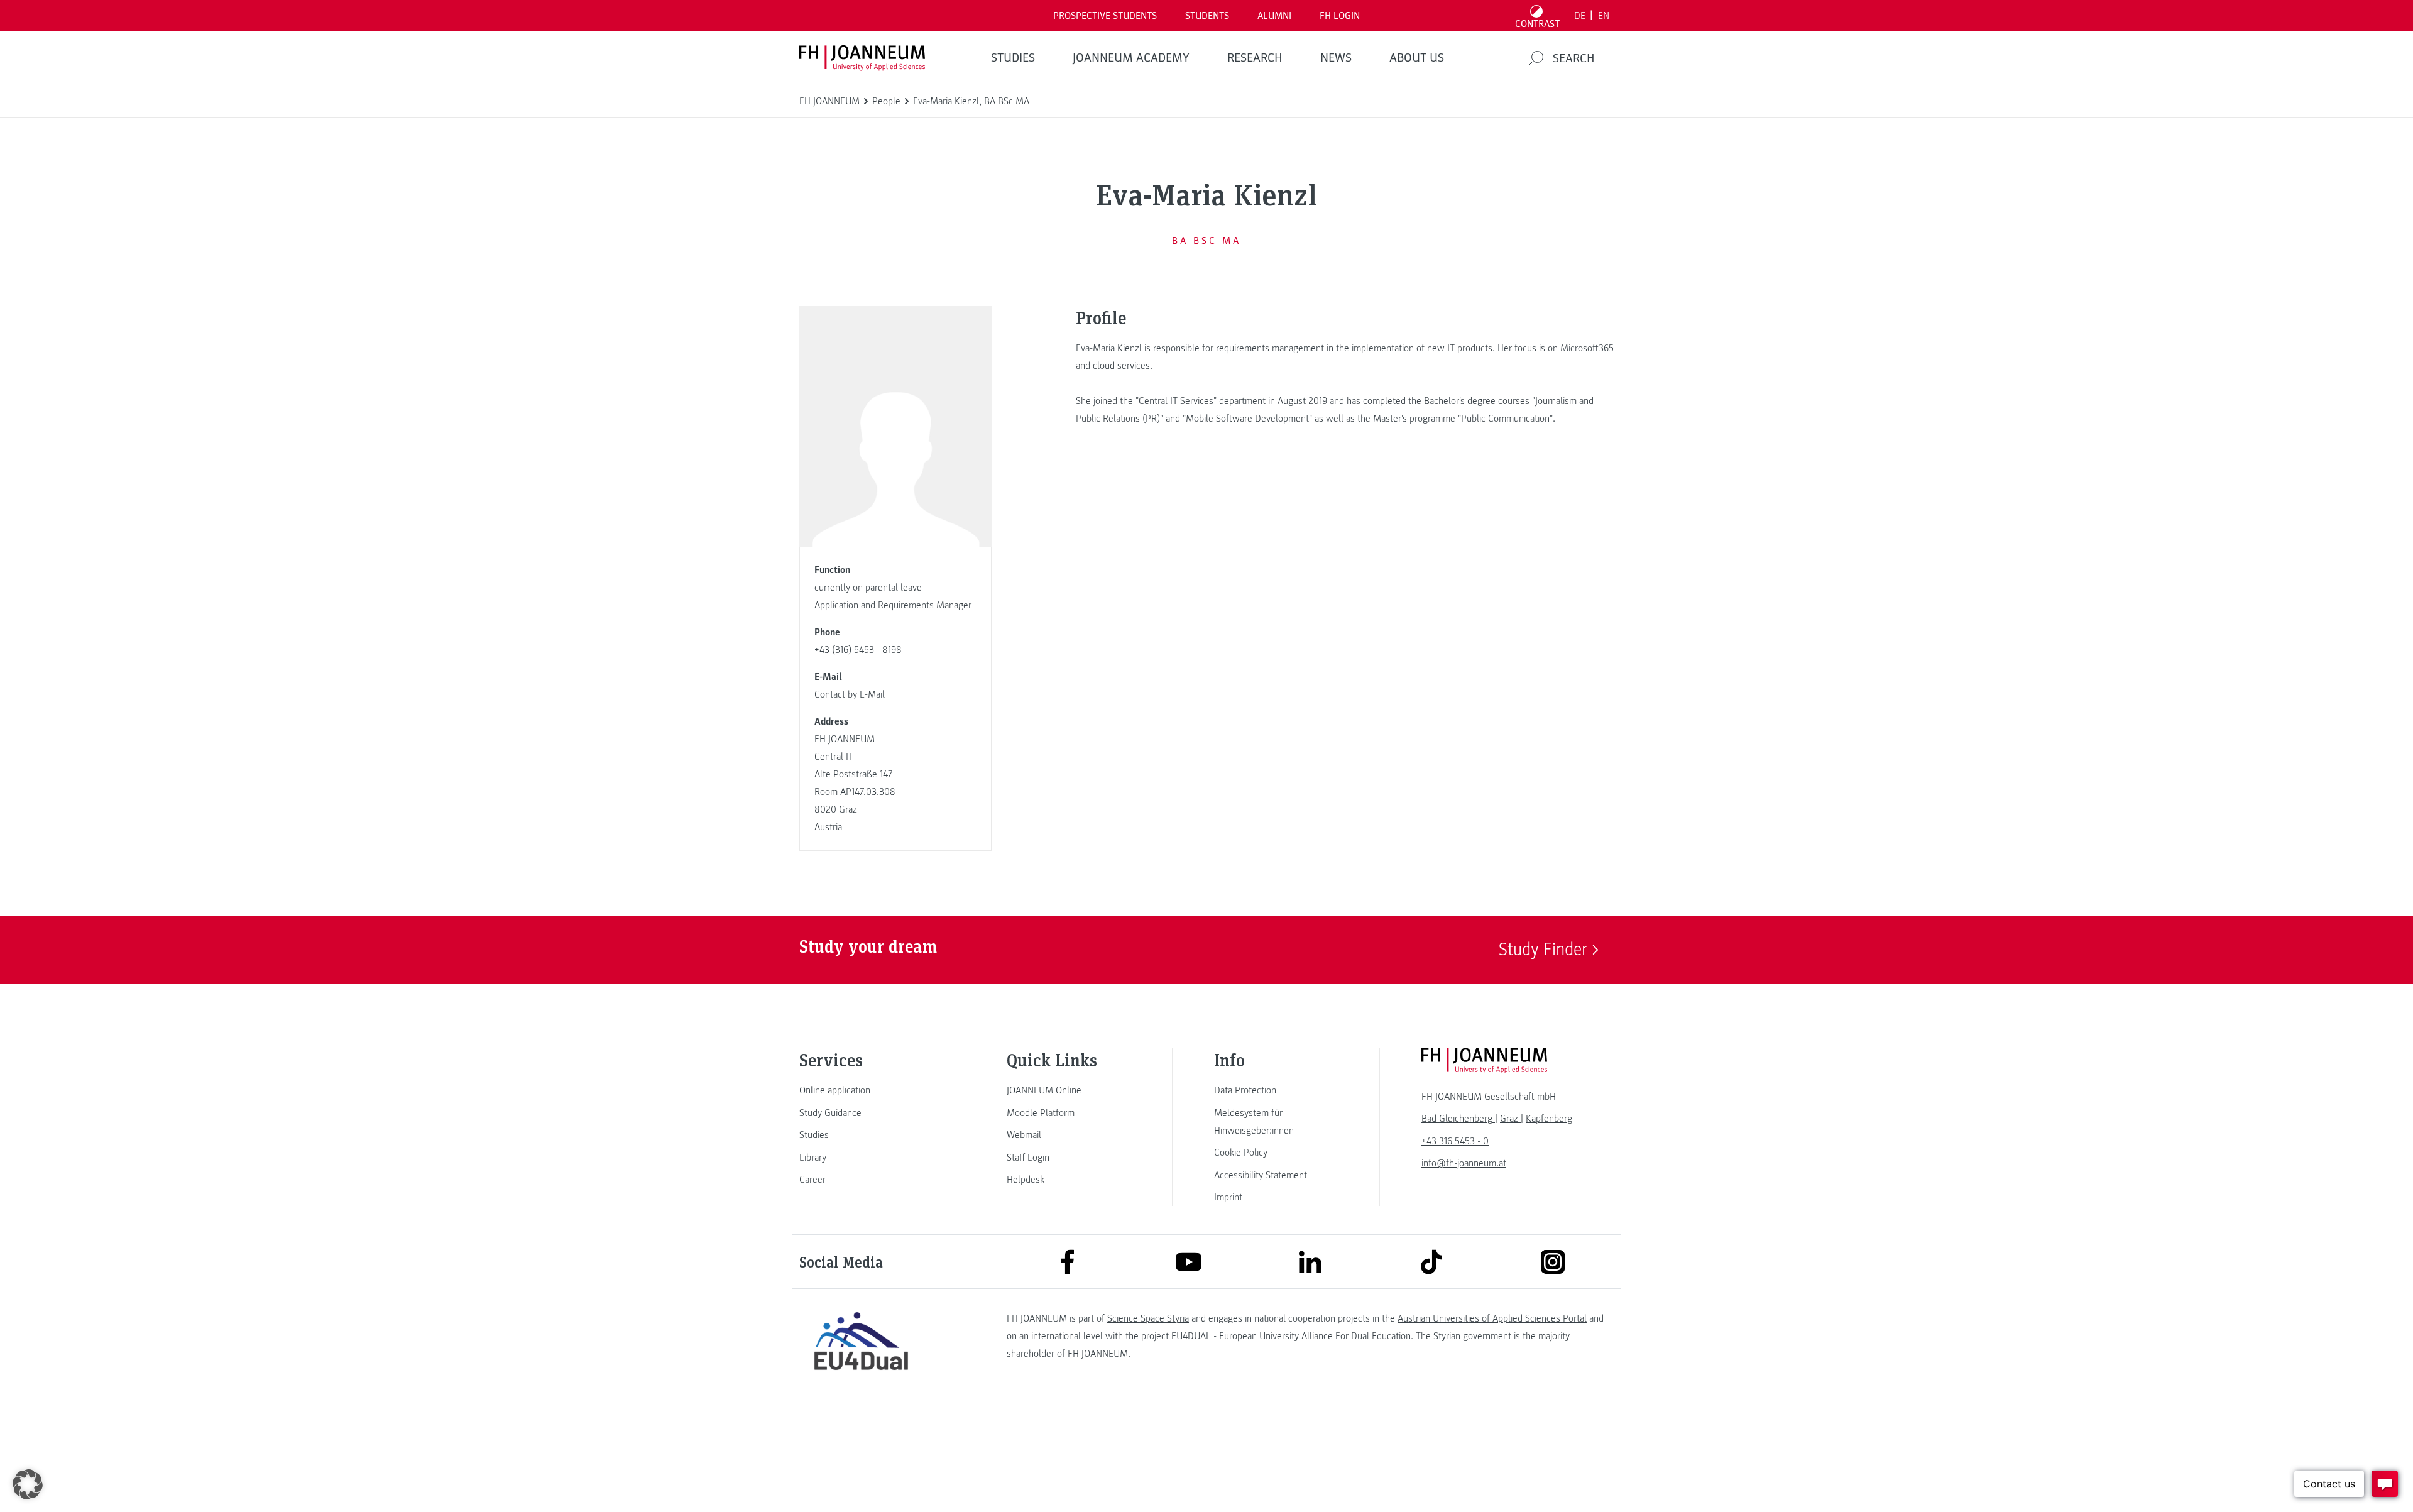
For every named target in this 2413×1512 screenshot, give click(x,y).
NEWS (1336, 58)
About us (1417, 58)
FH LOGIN (1340, 16)
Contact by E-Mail (850, 694)
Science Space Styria (1148, 1318)
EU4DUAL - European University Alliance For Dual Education (1291, 1336)
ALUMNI (1274, 16)
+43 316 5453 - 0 (1455, 1141)
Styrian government (1472, 1336)
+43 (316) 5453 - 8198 (858, 650)
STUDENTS (1207, 16)
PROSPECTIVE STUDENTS (1105, 16)
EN (1604, 16)
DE (1580, 16)
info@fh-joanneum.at (1464, 1163)
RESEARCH (1255, 58)
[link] (861, 1090)
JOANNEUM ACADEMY (1131, 58)
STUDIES (1013, 58)
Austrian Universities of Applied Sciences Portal (1492, 1318)
